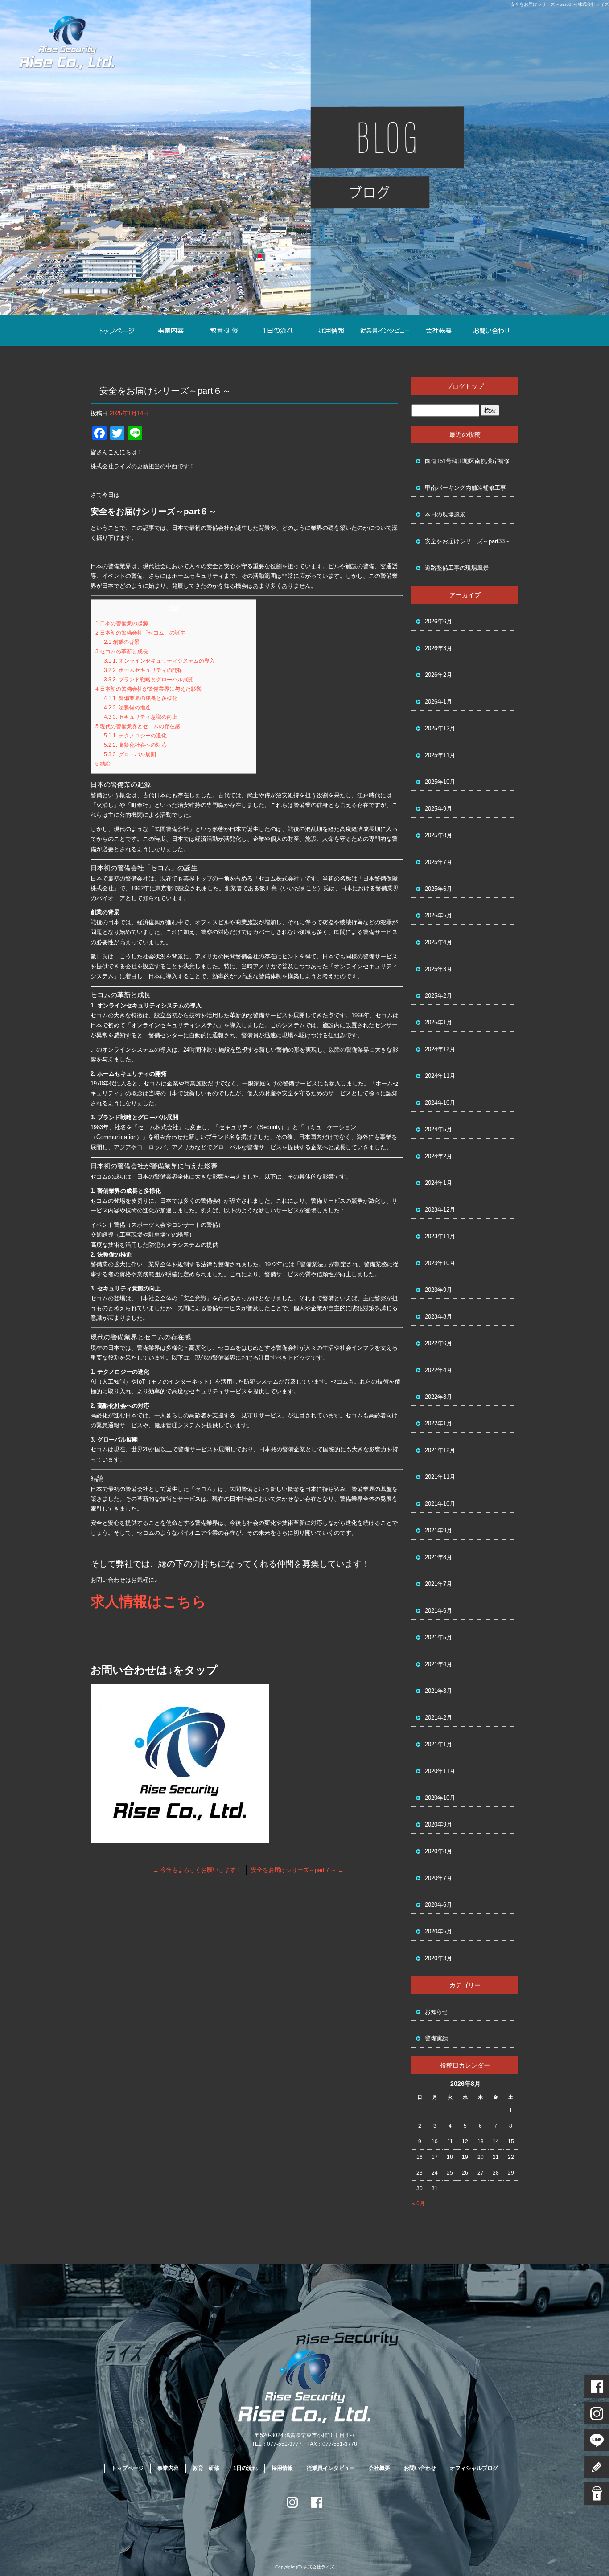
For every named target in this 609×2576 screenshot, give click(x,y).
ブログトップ (465, 386)
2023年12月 (440, 1210)
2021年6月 (438, 1611)
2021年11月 (440, 1477)
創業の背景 (122, 642)
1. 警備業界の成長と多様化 (141, 698)
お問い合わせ (492, 331)
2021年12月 (440, 1450)
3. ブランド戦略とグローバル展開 (149, 680)
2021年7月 (438, 1584)
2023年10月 (440, 1263)
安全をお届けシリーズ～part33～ (468, 541)
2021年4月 (438, 1664)
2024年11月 (440, 1076)
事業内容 (171, 331)
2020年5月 (438, 1931)
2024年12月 (440, 1049)
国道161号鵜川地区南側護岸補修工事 (472, 461)
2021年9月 (438, 1530)
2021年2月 (438, 1718)
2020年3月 (438, 1958)
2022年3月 (438, 1397)
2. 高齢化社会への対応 (135, 745)
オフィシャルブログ (474, 2468)
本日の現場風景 (445, 514)
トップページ (117, 331)
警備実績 (436, 2038)
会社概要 (438, 331)
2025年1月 (438, 1022)
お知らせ (436, 2012)
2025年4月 (438, 942)
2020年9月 (438, 1824)
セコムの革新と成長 (122, 651)
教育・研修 (224, 331)
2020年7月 (438, 1878)
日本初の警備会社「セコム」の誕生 (140, 633)
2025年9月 (438, 809)
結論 (103, 764)
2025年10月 (440, 782)
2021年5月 (438, 1637)
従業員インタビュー (385, 331)
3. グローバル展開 (130, 754)
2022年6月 (438, 1343)
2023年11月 (440, 1236)
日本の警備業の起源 (122, 623)
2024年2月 (438, 1156)
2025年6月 (438, 889)
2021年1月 (438, 1744)
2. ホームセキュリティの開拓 (143, 670)
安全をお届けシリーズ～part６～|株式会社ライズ (560, 4)
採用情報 (331, 331)
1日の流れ (278, 331)
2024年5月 (438, 1129)
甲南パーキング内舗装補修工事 (465, 488)
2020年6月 (438, 1905)
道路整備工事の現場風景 (457, 568)
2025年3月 (438, 969)
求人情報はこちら (148, 1601)
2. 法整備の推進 (127, 708)
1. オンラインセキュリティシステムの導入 (159, 661)
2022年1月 (438, 1423)
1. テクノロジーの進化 (135, 736)
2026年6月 (438, 621)
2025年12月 (440, 728)
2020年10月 (440, 1798)
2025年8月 (438, 835)
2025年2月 (438, 996)
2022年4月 (438, 1370)
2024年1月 (438, 1183)
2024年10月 (440, 1103)
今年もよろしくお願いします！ (197, 1870)
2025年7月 (438, 862)
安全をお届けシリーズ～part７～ (297, 1870)
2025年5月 (438, 915)
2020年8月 (438, 1851)
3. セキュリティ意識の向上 (141, 717)
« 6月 (418, 2203)
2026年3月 (438, 648)
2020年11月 (440, 1771)
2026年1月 (438, 702)
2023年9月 (438, 1290)
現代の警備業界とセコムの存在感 (138, 726)
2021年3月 (438, 1691)
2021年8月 (438, 1557)
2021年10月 (440, 1504)
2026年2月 (438, 675)
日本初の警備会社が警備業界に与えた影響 (148, 689)
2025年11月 (440, 755)
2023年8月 (438, 1317)
